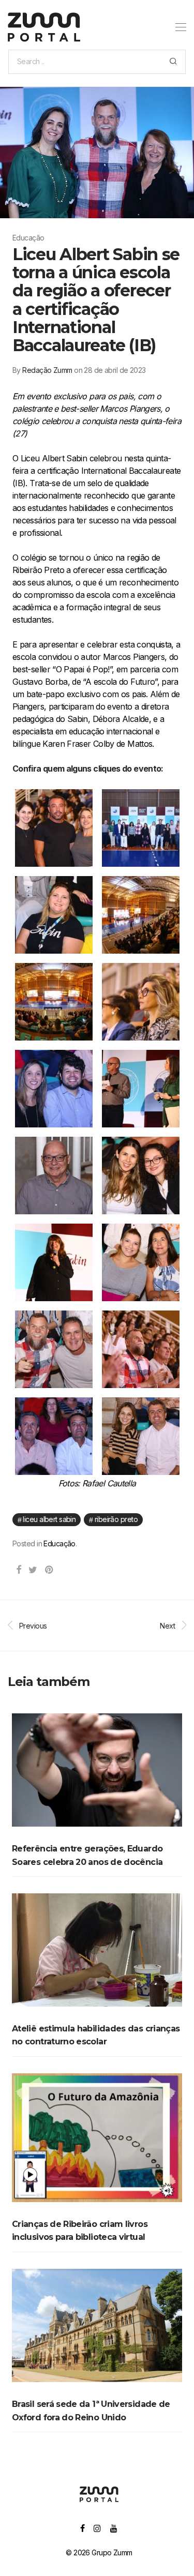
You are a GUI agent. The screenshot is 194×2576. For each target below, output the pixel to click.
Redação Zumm (47, 370)
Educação (59, 1543)
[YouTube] (114, 2528)
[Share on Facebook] (18, 1570)
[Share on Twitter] (33, 1570)
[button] (173, 62)
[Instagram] (97, 2528)
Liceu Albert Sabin (49, 1519)
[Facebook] (82, 2528)
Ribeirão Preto (116, 1519)
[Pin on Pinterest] (49, 1570)
